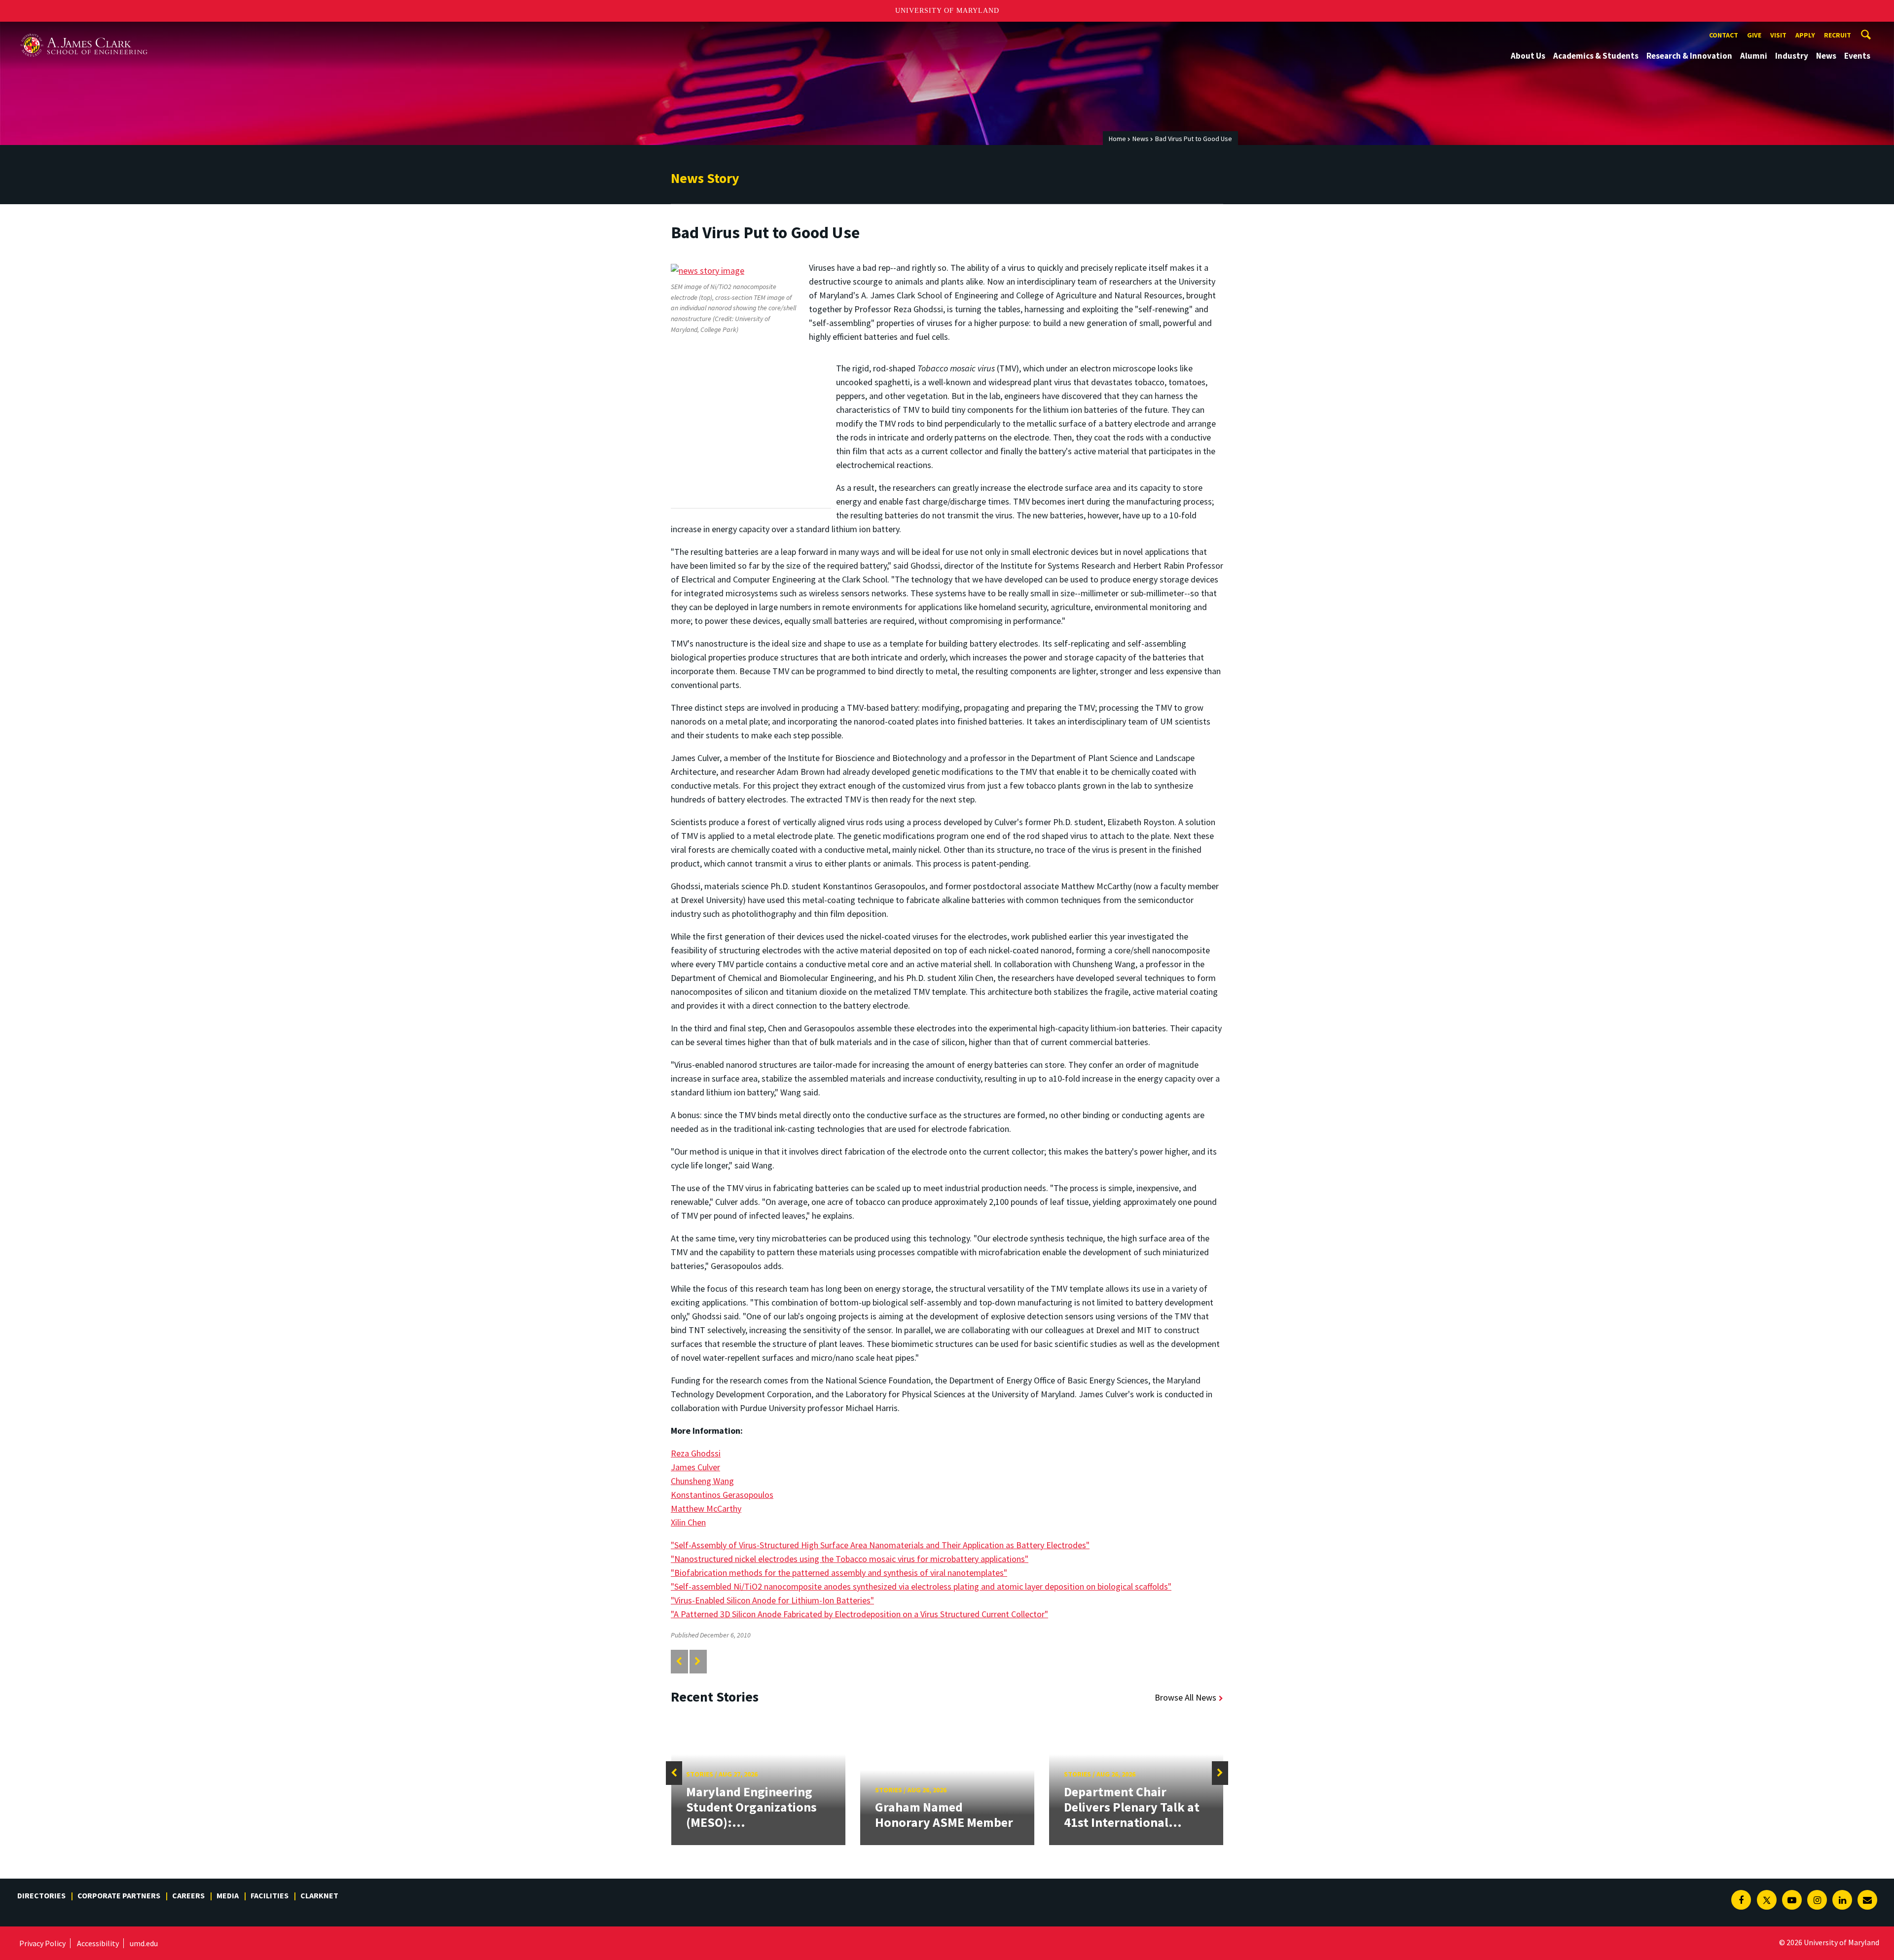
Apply (1805, 35)
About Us (1528, 56)
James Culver (695, 1467)
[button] (674, 1773)
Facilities (270, 1895)
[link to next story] (698, 1661)
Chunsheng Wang (702, 1481)
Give (1754, 35)
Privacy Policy (42, 1943)
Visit (1778, 35)
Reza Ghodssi (696, 1453)
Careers (188, 1895)
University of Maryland (947, 11)
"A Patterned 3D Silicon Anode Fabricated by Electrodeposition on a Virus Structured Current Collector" (859, 1614)
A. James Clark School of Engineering (84, 31)
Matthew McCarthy (706, 1508)
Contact (1724, 35)
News (1826, 56)
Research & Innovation (1689, 56)
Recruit (1838, 35)
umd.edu (144, 1943)
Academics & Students (1596, 56)
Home (1117, 139)
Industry (1792, 56)
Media (228, 1895)
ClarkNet (319, 1895)
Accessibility (98, 1943)
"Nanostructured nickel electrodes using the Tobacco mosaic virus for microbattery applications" (850, 1559)
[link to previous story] (679, 1661)
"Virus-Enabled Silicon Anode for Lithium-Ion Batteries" (772, 1600)
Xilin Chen (688, 1522)
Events (1857, 56)
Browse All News (1185, 1697)
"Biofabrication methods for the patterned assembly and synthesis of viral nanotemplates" (839, 1573)
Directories (41, 1895)
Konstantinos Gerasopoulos (722, 1495)
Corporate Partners (119, 1895)
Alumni (1754, 56)
